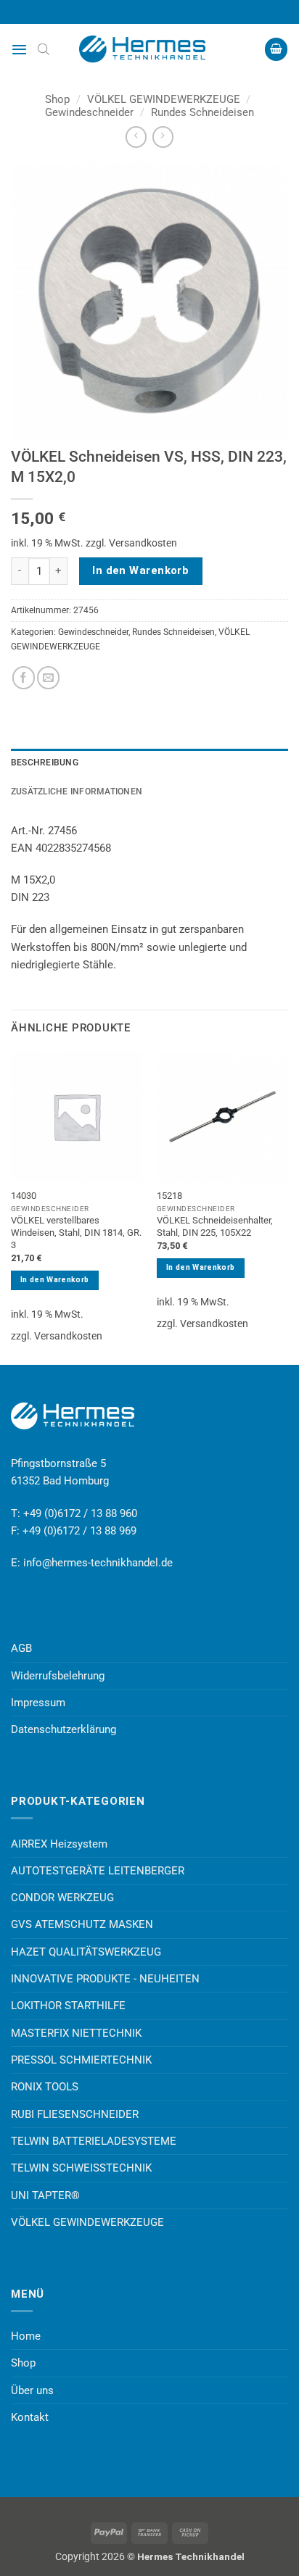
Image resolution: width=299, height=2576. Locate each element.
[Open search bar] (44, 49)
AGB (21, 1648)
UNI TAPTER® (45, 2195)
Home (26, 2336)
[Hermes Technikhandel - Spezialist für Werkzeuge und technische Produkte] (149, 49)
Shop (57, 99)
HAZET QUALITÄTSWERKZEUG (86, 1952)
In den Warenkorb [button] (54, 1280)
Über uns (32, 2390)
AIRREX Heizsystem (59, 1844)
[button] (19, 49)
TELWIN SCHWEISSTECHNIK (81, 2168)
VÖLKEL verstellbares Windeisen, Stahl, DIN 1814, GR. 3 (76, 1233)
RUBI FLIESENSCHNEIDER (75, 2114)
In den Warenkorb (140, 570)
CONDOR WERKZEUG (62, 1898)
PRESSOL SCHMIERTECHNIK (81, 2060)
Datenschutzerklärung (64, 1729)
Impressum (38, 1703)
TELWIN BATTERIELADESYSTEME (94, 2141)
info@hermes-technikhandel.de (98, 1563)
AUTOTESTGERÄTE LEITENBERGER (98, 1871)
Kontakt (30, 2417)
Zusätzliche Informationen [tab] (77, 792)
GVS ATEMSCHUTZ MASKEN (82, 1924)
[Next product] (136, 137)
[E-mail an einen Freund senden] (48, 677)
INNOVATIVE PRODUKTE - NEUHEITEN (105, 1979)
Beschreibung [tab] (45, 763)
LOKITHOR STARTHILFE (68, 2006)
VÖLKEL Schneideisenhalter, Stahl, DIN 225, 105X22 (215, 1226)
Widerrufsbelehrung (58, 1676)
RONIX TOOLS (45, 2087)
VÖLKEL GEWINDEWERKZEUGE (164, 99)
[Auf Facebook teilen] (24, 677)
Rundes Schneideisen (202, 112)
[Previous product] (163, 137)
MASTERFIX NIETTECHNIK (76, 2033)
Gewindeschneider (89, 112)
